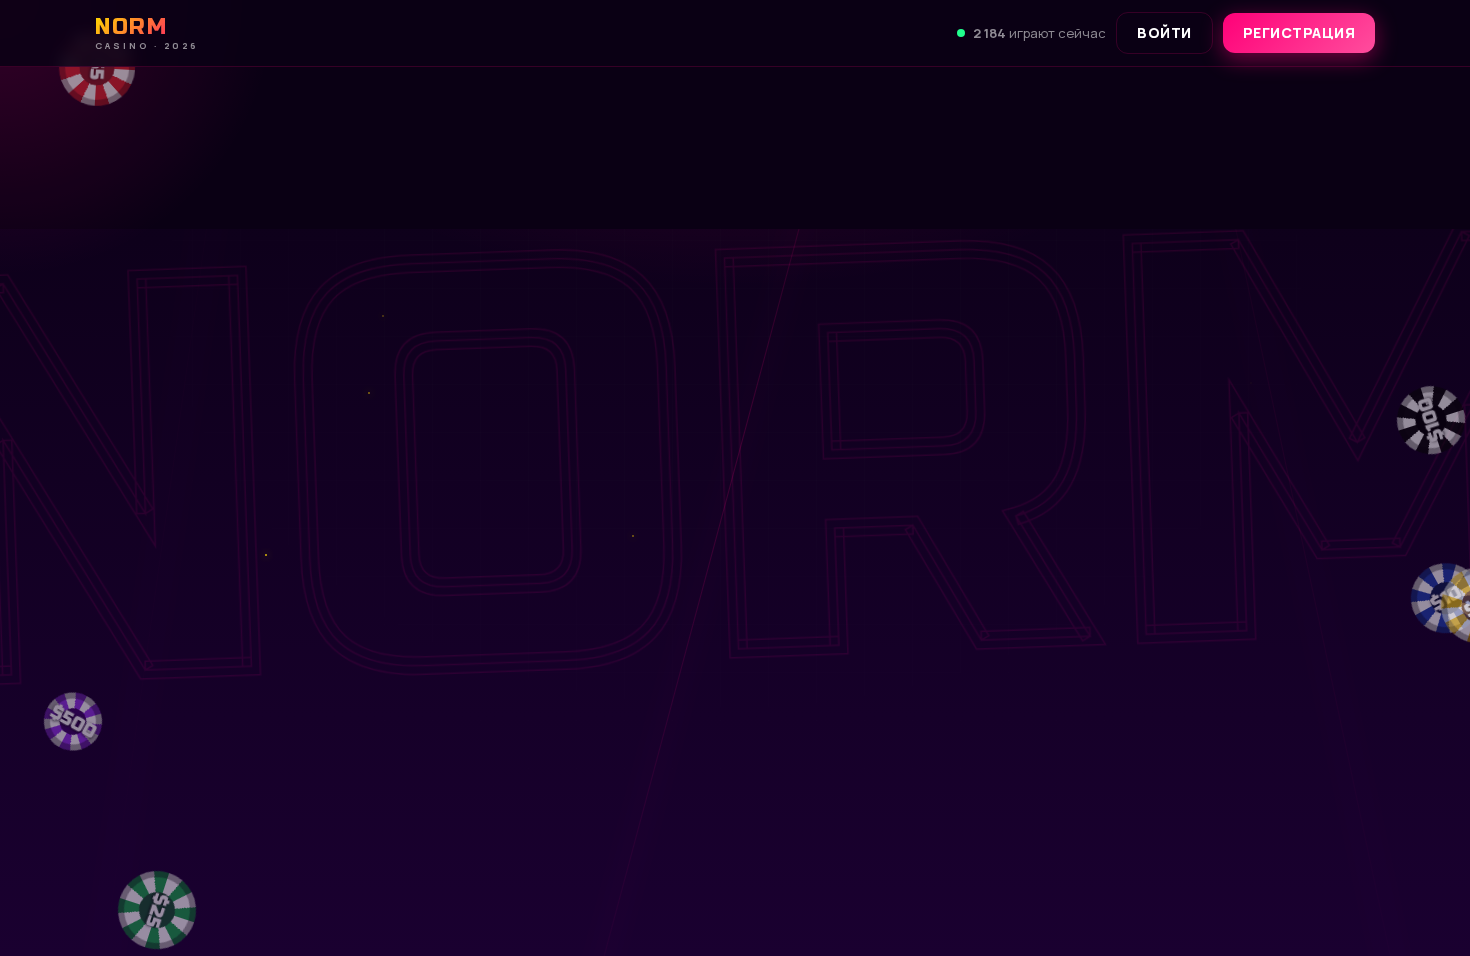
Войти (1164, 32)
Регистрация (1299, 32)
